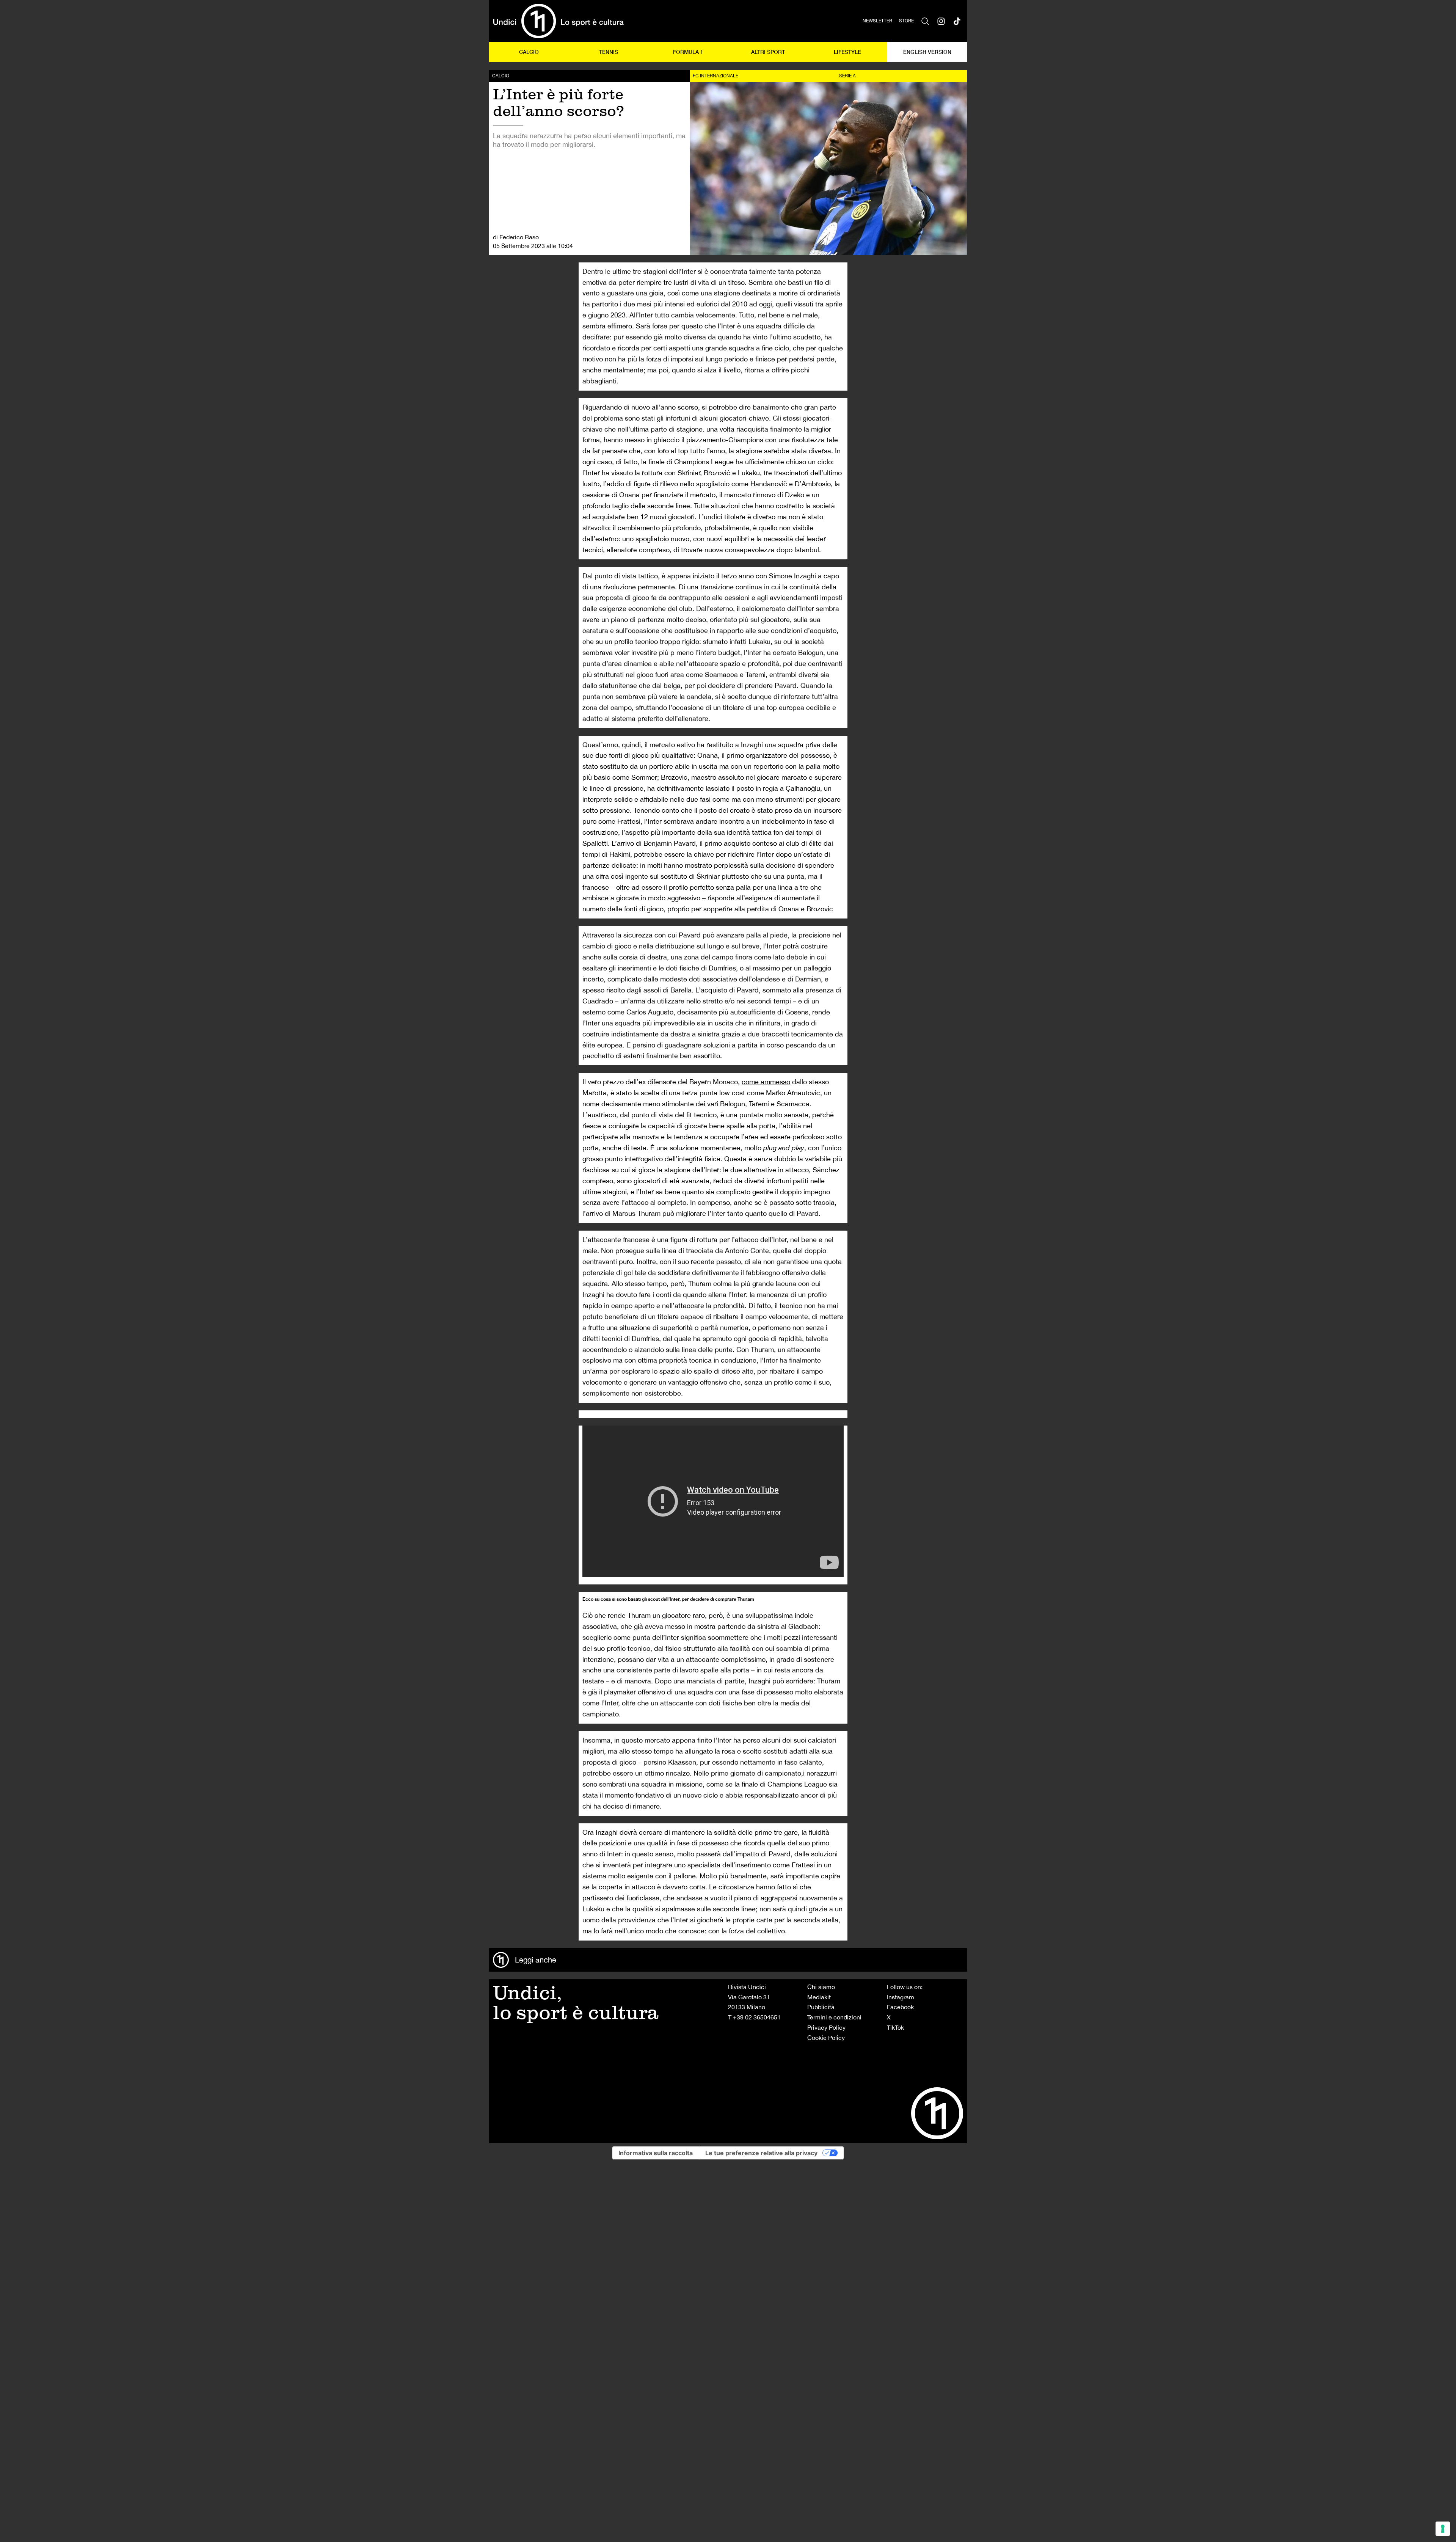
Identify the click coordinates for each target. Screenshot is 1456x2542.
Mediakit (819, 1997)
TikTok (895, 2027)
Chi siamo (821, 1987)
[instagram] (941, 21)
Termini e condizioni (834, 2017)
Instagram (901, 1997)
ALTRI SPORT (768, 52)
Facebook (900, 2007)
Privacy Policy (826, 2027)
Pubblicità (821, 2007)
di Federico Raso (516, 237)
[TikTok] (957, 21)
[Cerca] (925, 21)
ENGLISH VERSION (927, 52)
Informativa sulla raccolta (656, 2153)
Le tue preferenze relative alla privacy (761, 2153)
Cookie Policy (826, 2038)
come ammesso (766, 1082)
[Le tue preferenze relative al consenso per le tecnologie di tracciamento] (1443, 2529)
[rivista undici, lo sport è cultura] (558, 21)
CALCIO (529, 52)
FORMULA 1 (688, 52)
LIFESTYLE (847, 52)
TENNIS (609, 52)
